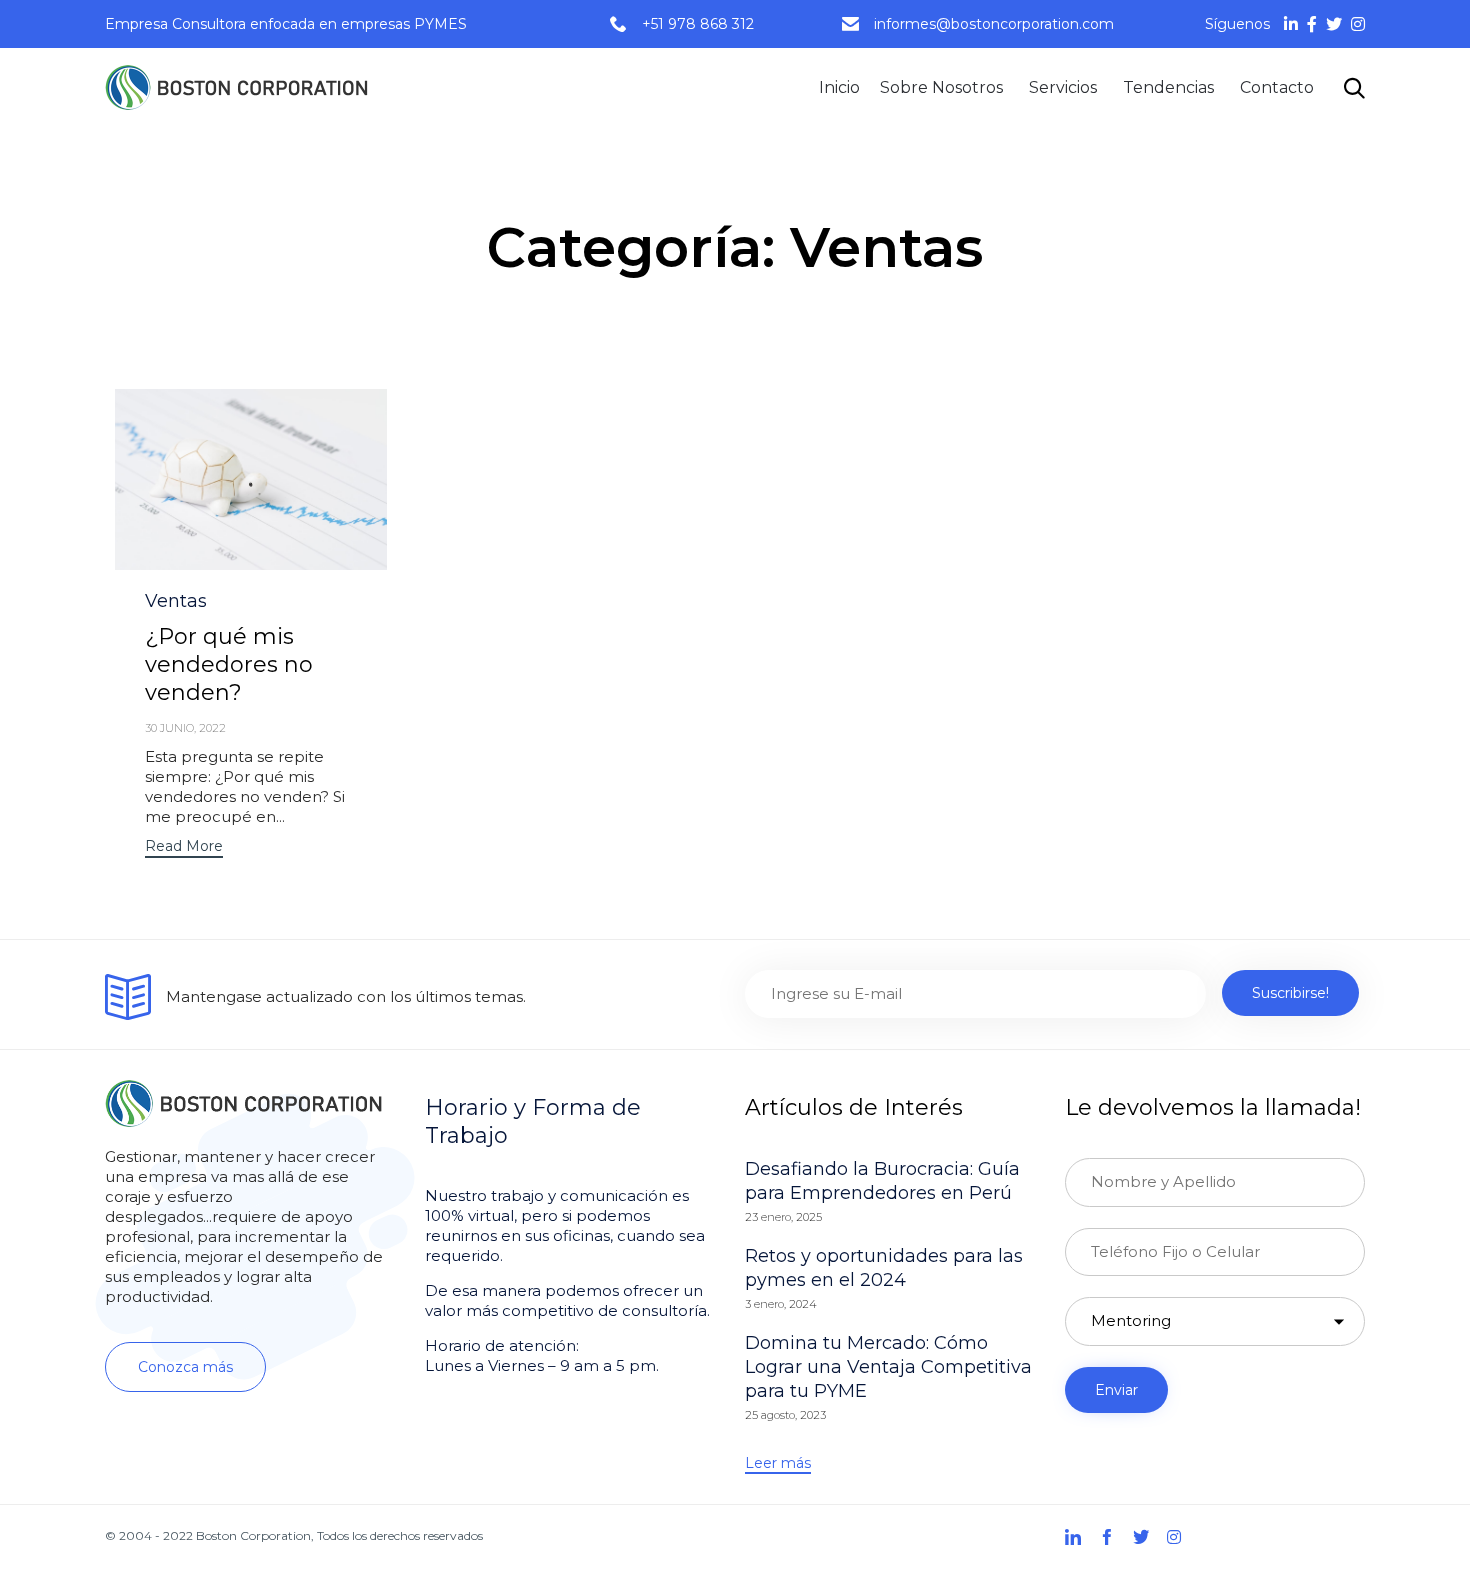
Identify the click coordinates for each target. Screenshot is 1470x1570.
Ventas (176, 601)
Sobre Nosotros (941, 87)
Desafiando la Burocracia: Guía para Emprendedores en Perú (882, 1181)
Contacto (1277, 87)
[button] (184, 848)
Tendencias (1168, 87)
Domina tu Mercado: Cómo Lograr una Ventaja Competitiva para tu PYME (888, 1367)
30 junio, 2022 (185, 728)
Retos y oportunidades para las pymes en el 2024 (884, 1268)
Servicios (1063, 87)
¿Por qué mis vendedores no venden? (229, 664)
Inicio (839, 87)
